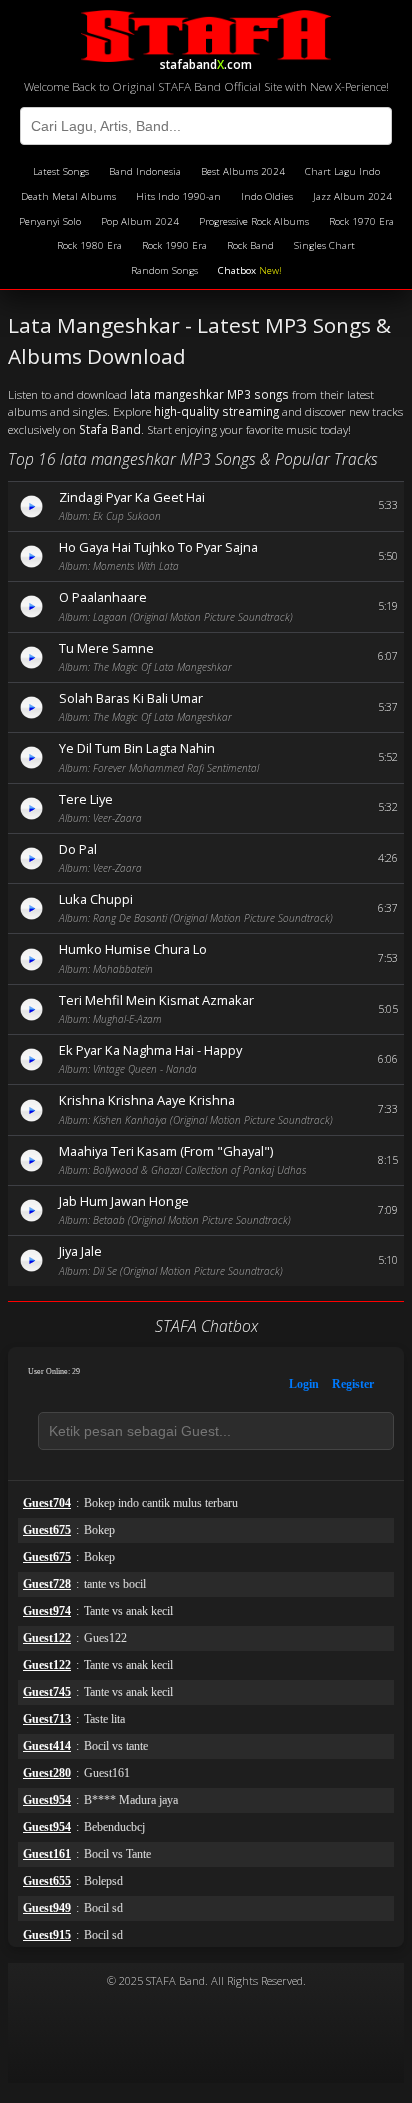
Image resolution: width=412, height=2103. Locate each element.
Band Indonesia (145, 171)
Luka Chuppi (96, 899)
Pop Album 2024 (140, 221)
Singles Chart (324, 245)
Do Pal (78, 849)
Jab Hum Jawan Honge (124, 1201)
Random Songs (164, 270)
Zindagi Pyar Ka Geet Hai (132, 497)
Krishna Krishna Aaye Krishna (147, 1100)
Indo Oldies (267, 196)
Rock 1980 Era (89, 245)
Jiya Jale (80, 1251)
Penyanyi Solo (50, 221)
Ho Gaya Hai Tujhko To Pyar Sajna (158, 547)
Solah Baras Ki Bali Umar (131, 698)
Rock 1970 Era (361, 221)
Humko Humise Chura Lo (133, 949)
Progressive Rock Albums (254, 221)
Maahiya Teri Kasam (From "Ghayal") (166, 1151)
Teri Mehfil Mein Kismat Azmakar (156, 1000)
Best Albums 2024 (243, 171)
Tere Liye (86, 799)
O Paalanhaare (103, 597)
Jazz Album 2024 (352, 196)
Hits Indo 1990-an (178, 196)
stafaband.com (206, 61)
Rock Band (250, 245)
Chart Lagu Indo (342, 171)
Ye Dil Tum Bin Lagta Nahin (137, 748)
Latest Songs (61, 171)
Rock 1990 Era (174, 245)
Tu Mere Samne (106, 648)
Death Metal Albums (68, 196)
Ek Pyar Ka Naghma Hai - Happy (150, 1050)
